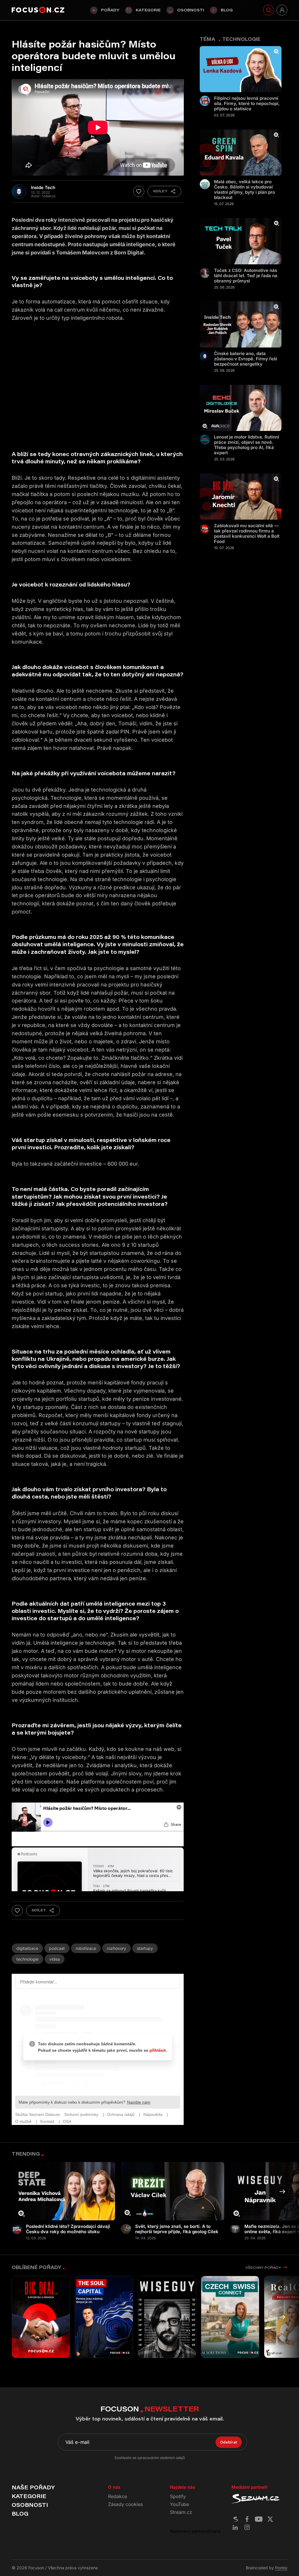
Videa (55, 1959)
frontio (281, 2568)
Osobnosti (191, 10)
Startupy (145, 1948)
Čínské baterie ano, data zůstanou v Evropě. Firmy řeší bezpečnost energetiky (246, 359)
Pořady (110, 10)
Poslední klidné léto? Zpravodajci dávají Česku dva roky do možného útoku (68, 2229)
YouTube (179, 2504)
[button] (282, 2192)
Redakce (118, 2496)
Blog (227, 10)
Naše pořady (33, 2487)
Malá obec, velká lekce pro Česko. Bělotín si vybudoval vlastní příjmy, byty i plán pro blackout (245, 190)
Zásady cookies (125, 2504)
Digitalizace (27, 1948)
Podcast (57, 1948)
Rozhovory (117, 1948)
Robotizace (86, 1948)
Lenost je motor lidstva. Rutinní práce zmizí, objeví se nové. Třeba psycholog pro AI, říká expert (247, 445)
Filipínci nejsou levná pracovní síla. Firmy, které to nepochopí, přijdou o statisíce (247, 104)
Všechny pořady (263, 2267)
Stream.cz (181, 2512)
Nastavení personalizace (195, 2531)
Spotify (178, 2496)
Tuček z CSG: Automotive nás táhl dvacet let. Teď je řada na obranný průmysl (246, 276)
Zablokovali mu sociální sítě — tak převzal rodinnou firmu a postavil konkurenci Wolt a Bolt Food (247, 534)
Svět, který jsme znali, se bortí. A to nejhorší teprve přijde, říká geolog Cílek (177, 2229)
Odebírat (229, 2442)
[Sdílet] (164, 191)
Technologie (27, 1959)
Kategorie (148, 10)
